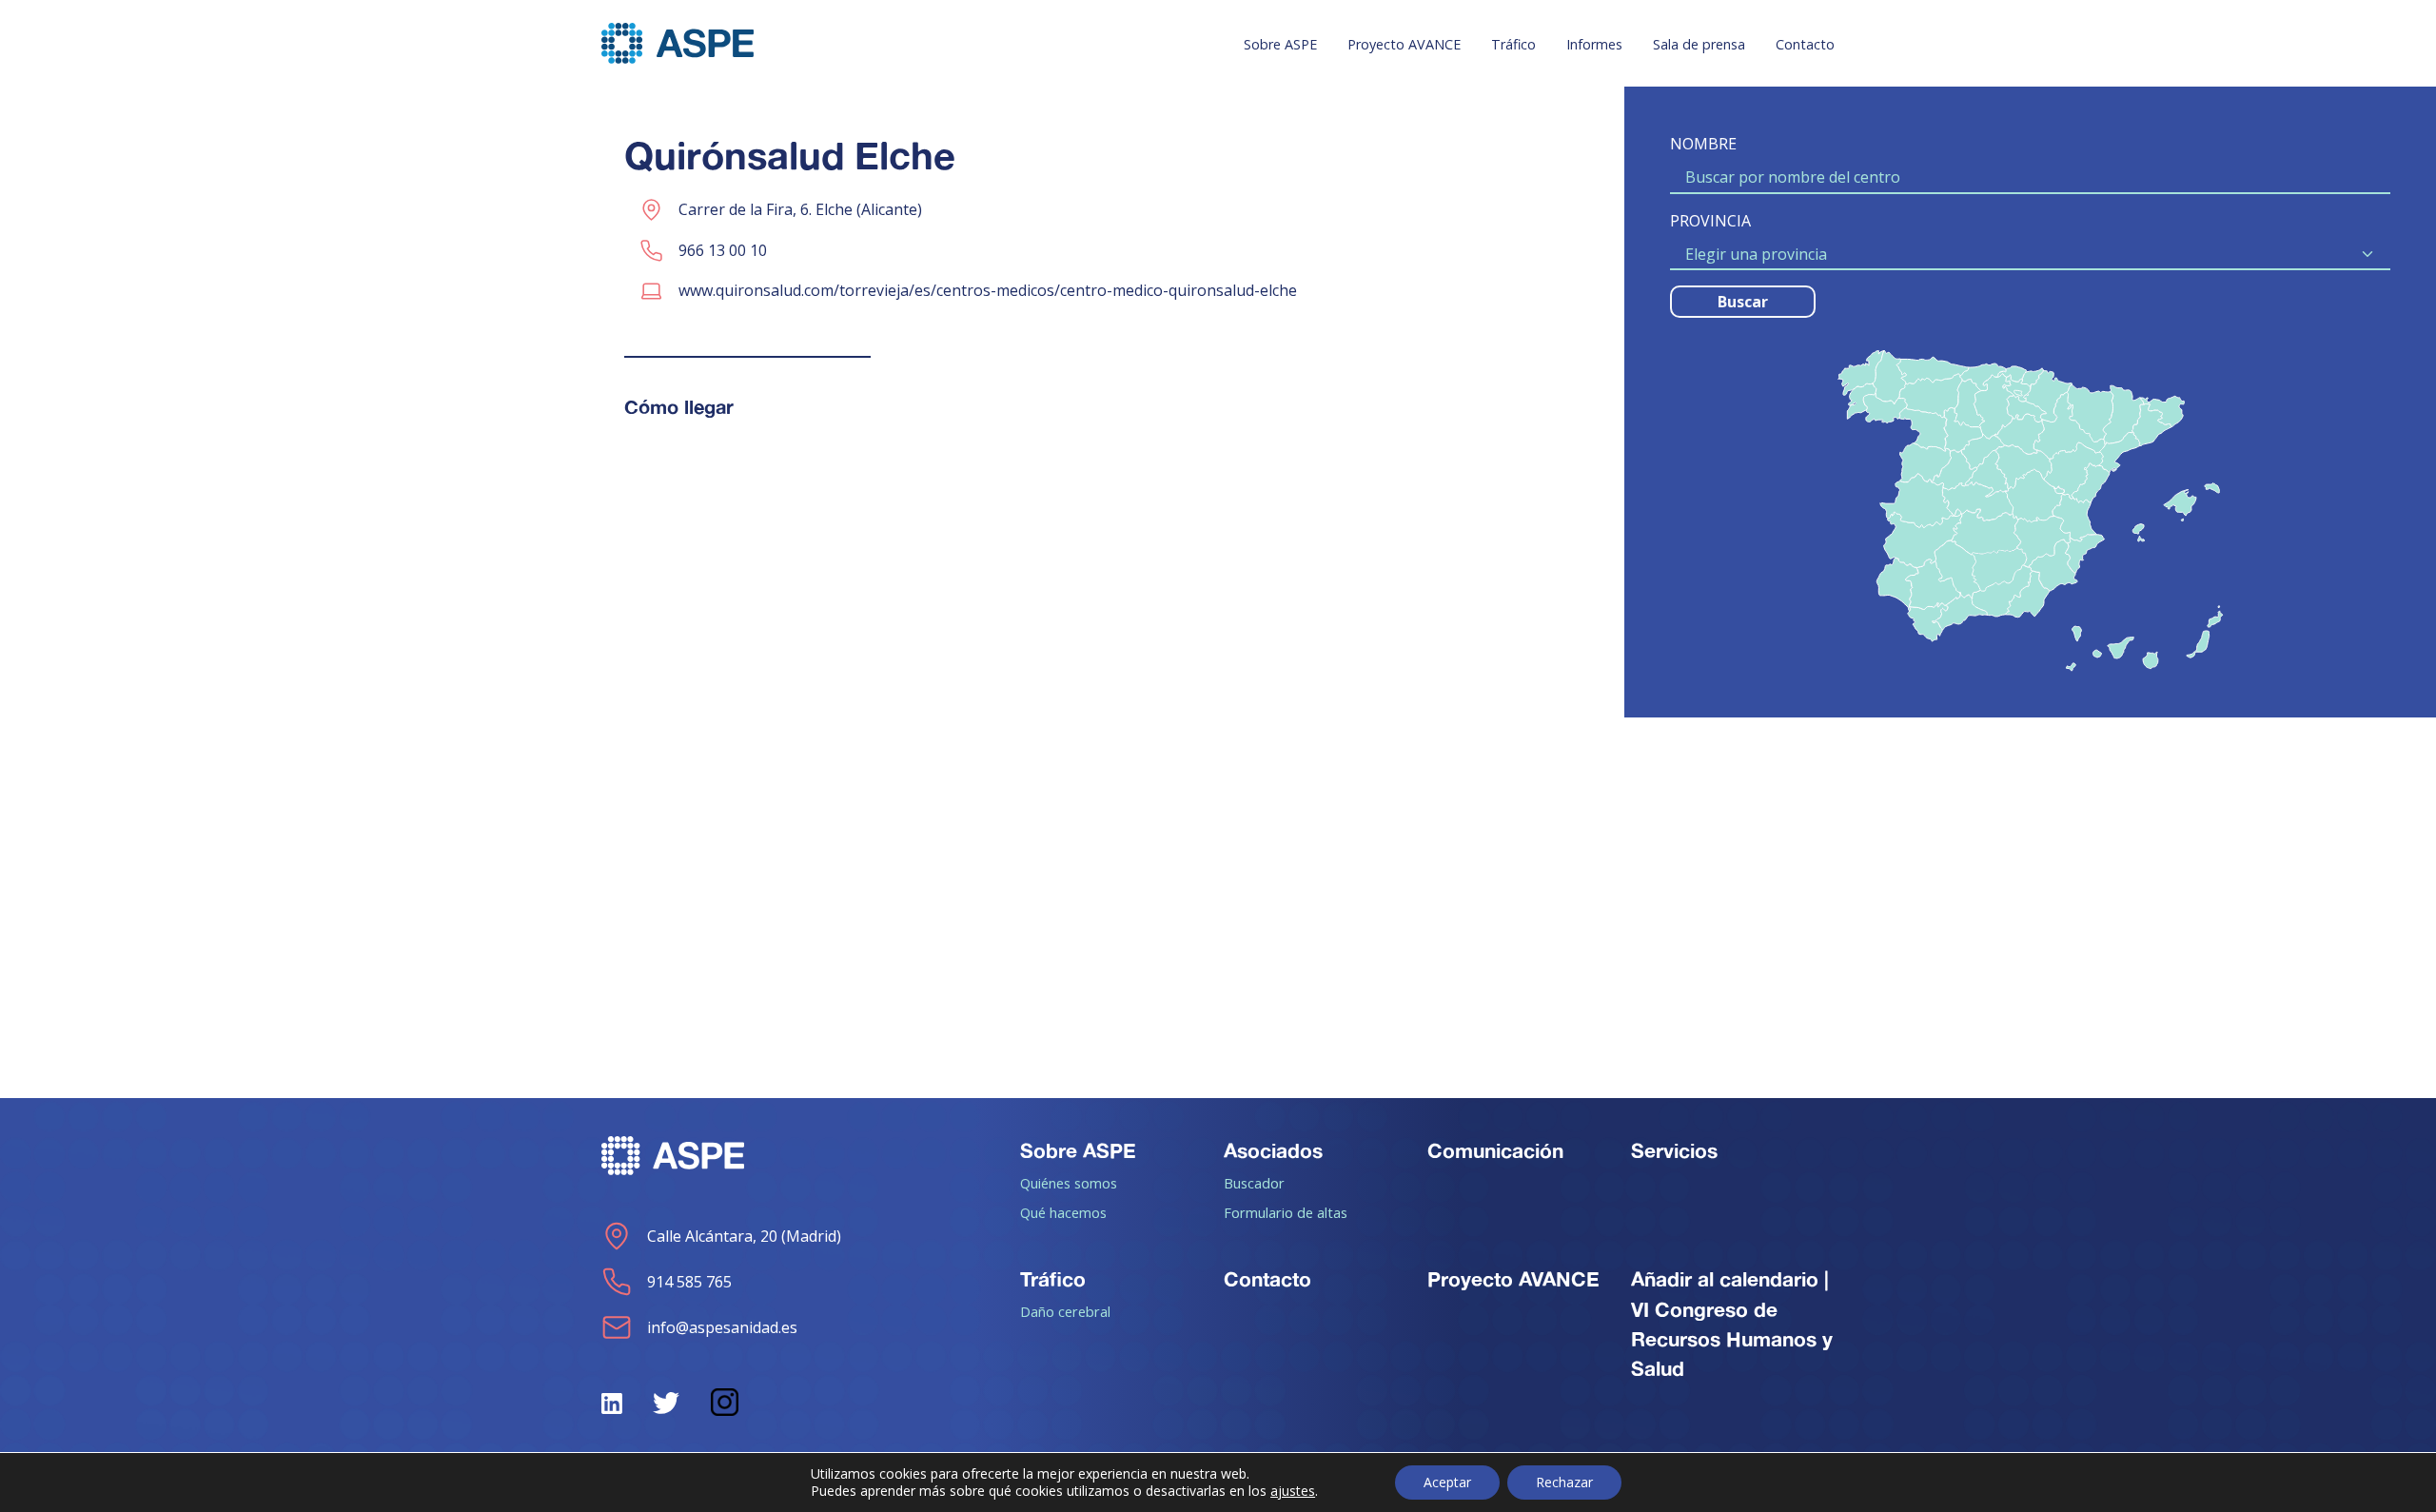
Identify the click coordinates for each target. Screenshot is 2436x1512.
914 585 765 (689, 1282)
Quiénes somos (1069, 1183)
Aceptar (1447, 1482)
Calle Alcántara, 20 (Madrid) (744, 1236)
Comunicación (1495, 1150)
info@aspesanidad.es (722, 1327)
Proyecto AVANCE (1404, 44)
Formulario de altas (1286, 1212)
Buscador (1254, 1183)
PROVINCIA (1710, 221)
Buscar (1743, 302)
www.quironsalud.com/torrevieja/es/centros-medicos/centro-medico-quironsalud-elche (988, 290)
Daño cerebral (1065, 1311)
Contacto (1805, 44)
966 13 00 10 (723, 250)
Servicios (1674, 1150)
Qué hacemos (1063, 1212)
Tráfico (1513, 44)
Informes (1594, 44)
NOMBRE (1703, 144)
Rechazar (1564, 1482)
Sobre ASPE (1280, 44)
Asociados (1273, 1150)
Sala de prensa (1699, 44)
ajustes (1293, 1491)
